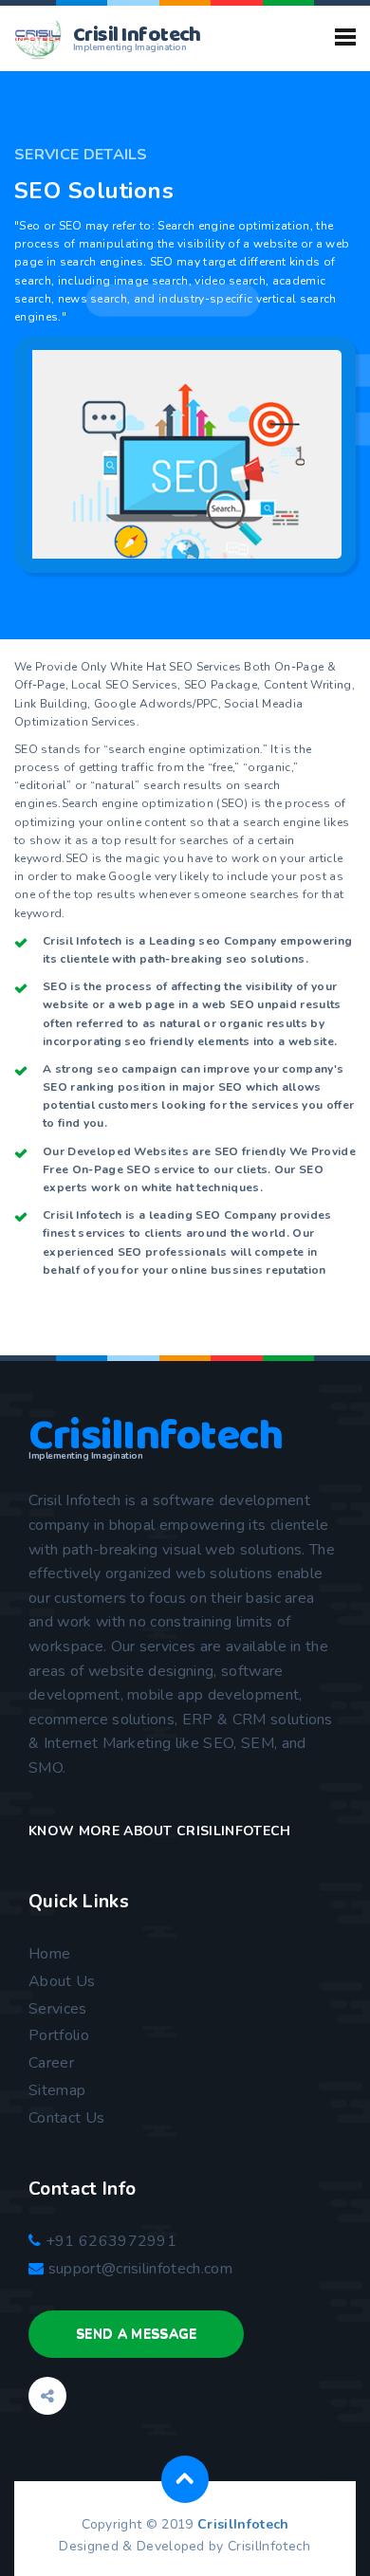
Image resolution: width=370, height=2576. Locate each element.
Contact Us (66, 2118)
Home (49, 1954)
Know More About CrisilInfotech (160, 1831)
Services (58, 2009)
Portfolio (59, 2035)
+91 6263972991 (109, 2241)
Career (51, 2063)
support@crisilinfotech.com (140, 2269)
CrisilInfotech (243, 2524)
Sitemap (57, 2090)
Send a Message (136, 2334)
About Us (62, 1981)
